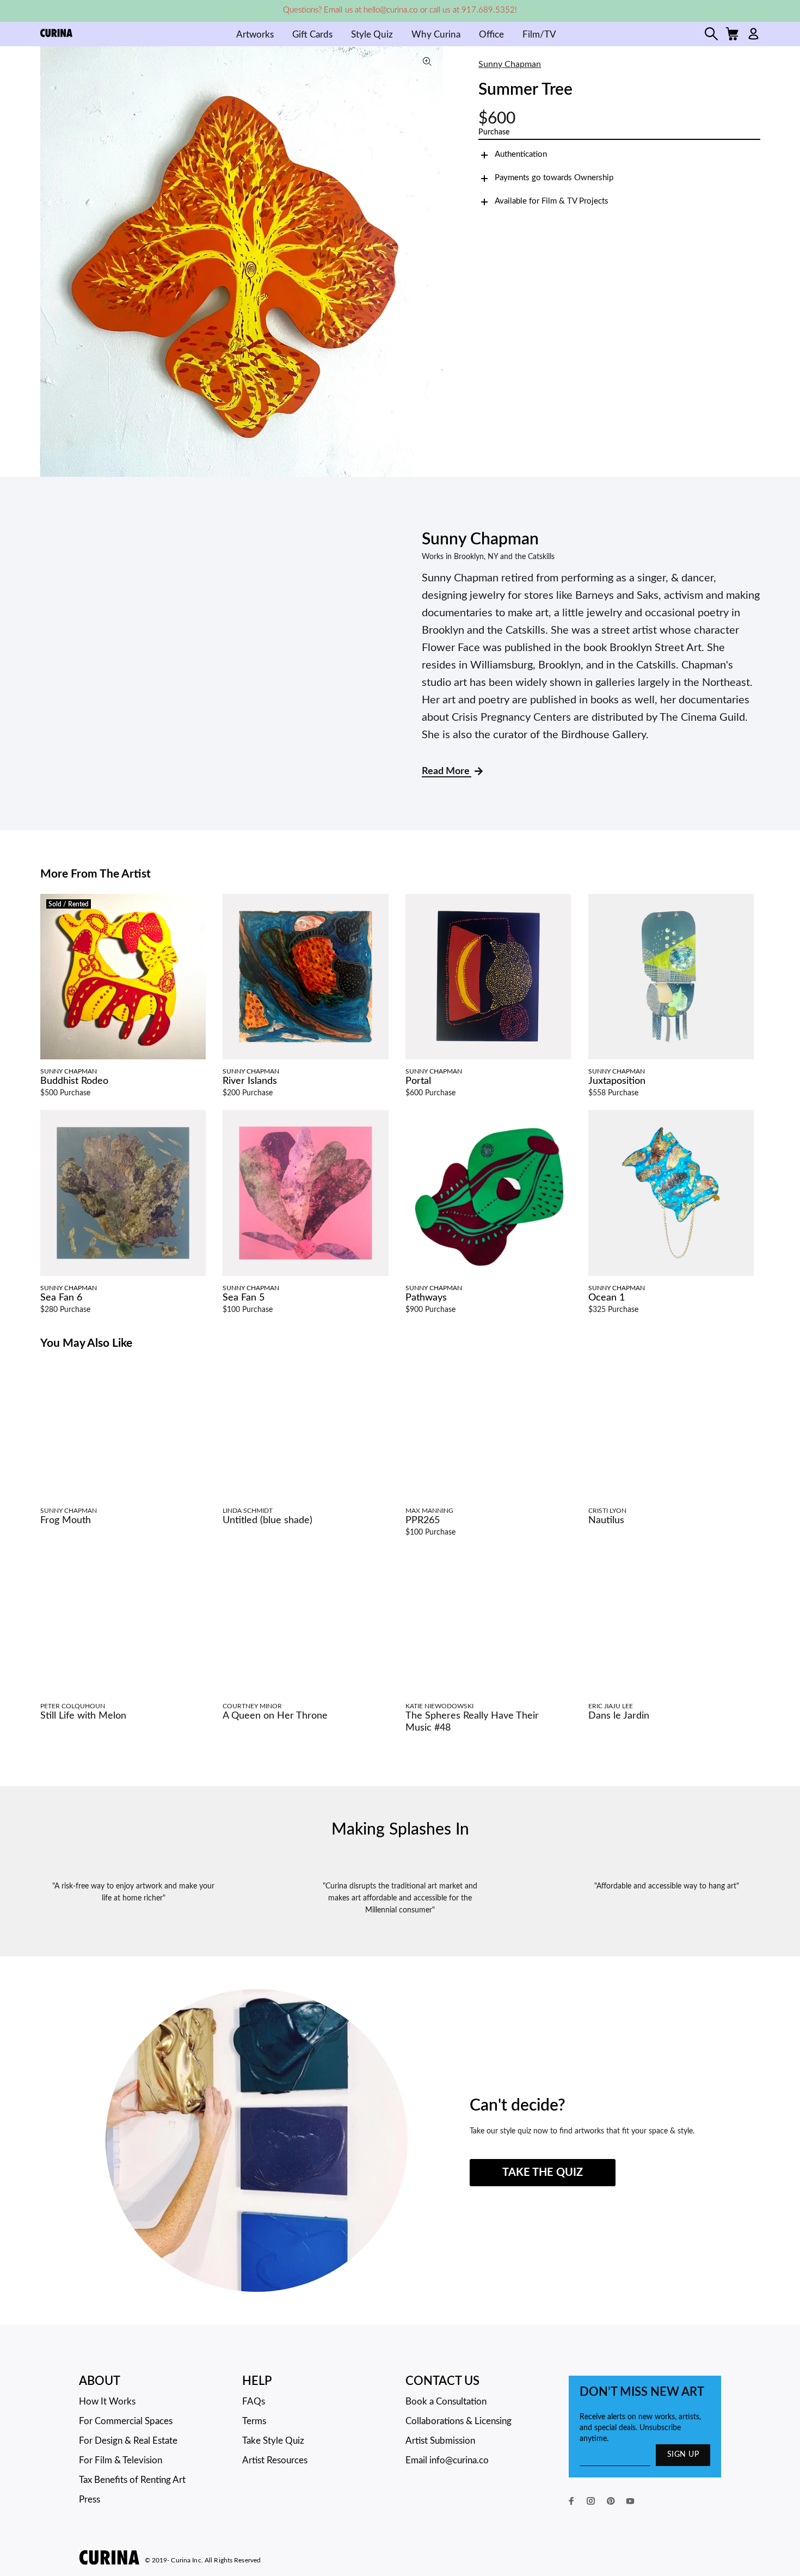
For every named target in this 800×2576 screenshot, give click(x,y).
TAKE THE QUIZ (543, 2173)
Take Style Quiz (273, 2441)
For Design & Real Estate (128, 2441)
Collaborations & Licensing (459, 2421)
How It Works (107, 2402)
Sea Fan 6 (61, 1298)
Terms (254, 2421)
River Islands (250, 1081)
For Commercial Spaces (126, 2421)
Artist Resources (275, 2460)
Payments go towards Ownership (554, 178)
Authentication (521, 154)
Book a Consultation (446, 2402)
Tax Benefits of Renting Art (132, 2480)
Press (90, 2500)
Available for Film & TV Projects (552, 201)
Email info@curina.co (447, 2460)
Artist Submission (440, 2441)
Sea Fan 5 (244, 1298)
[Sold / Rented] (123, 977)
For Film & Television (121, 2460)
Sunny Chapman (510, 64)
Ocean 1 (607, 1298)
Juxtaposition (617, 1081)
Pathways (426, 1298)
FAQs (254, 2402)
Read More (447, 771)
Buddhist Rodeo (74, 1081)
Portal (418, 1081)
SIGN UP (683, 2455)
